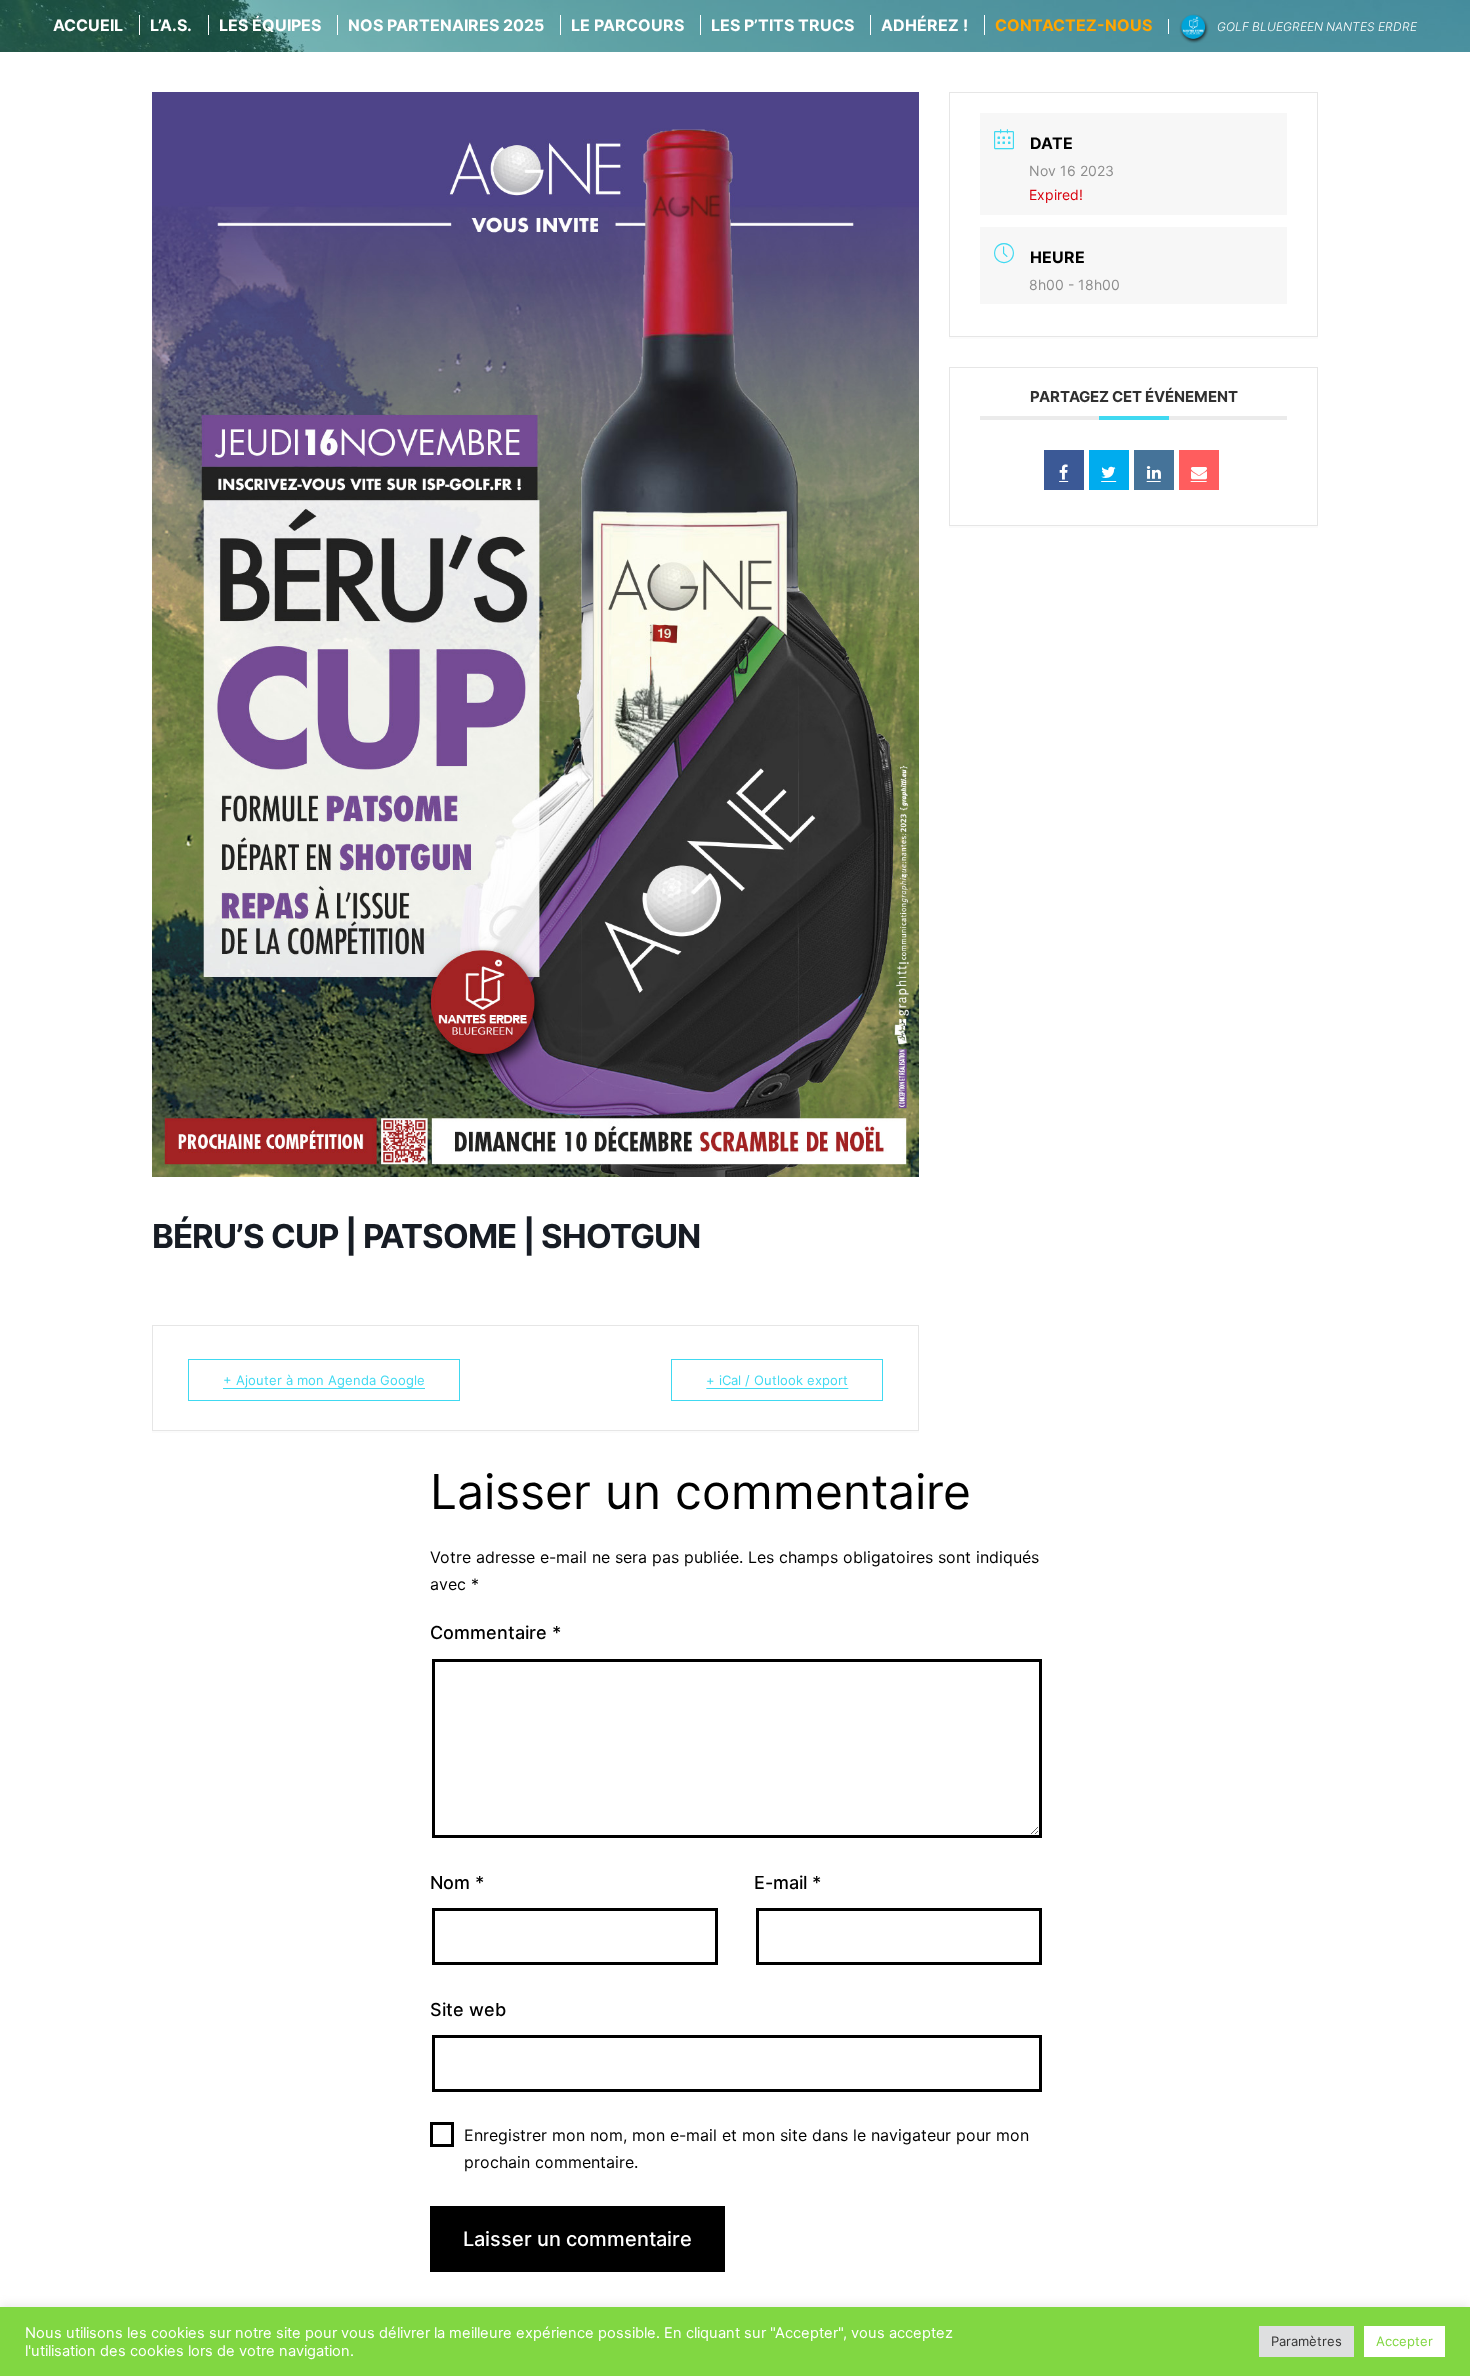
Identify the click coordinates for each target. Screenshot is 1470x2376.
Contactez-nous (1073, 25)
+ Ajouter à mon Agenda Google (324, 1380)
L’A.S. (171, 25)
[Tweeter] (1109, 470)
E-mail (787, 1882)
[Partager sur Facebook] (1064, 470)
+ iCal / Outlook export (777, 1380)
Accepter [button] (1404, 2341)
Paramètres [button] (1306, 2341)
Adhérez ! (924, 25)
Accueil (88, 25)
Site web (468, 2009)
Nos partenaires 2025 (446, 25)
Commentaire (495, 1632)
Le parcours (627, 25)
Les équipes (270, 25)
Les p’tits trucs (782, 25)
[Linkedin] (1154, 470)
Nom (457, 1882)
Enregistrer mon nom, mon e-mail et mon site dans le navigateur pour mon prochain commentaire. (746, 2148)
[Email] (1199, 470)
